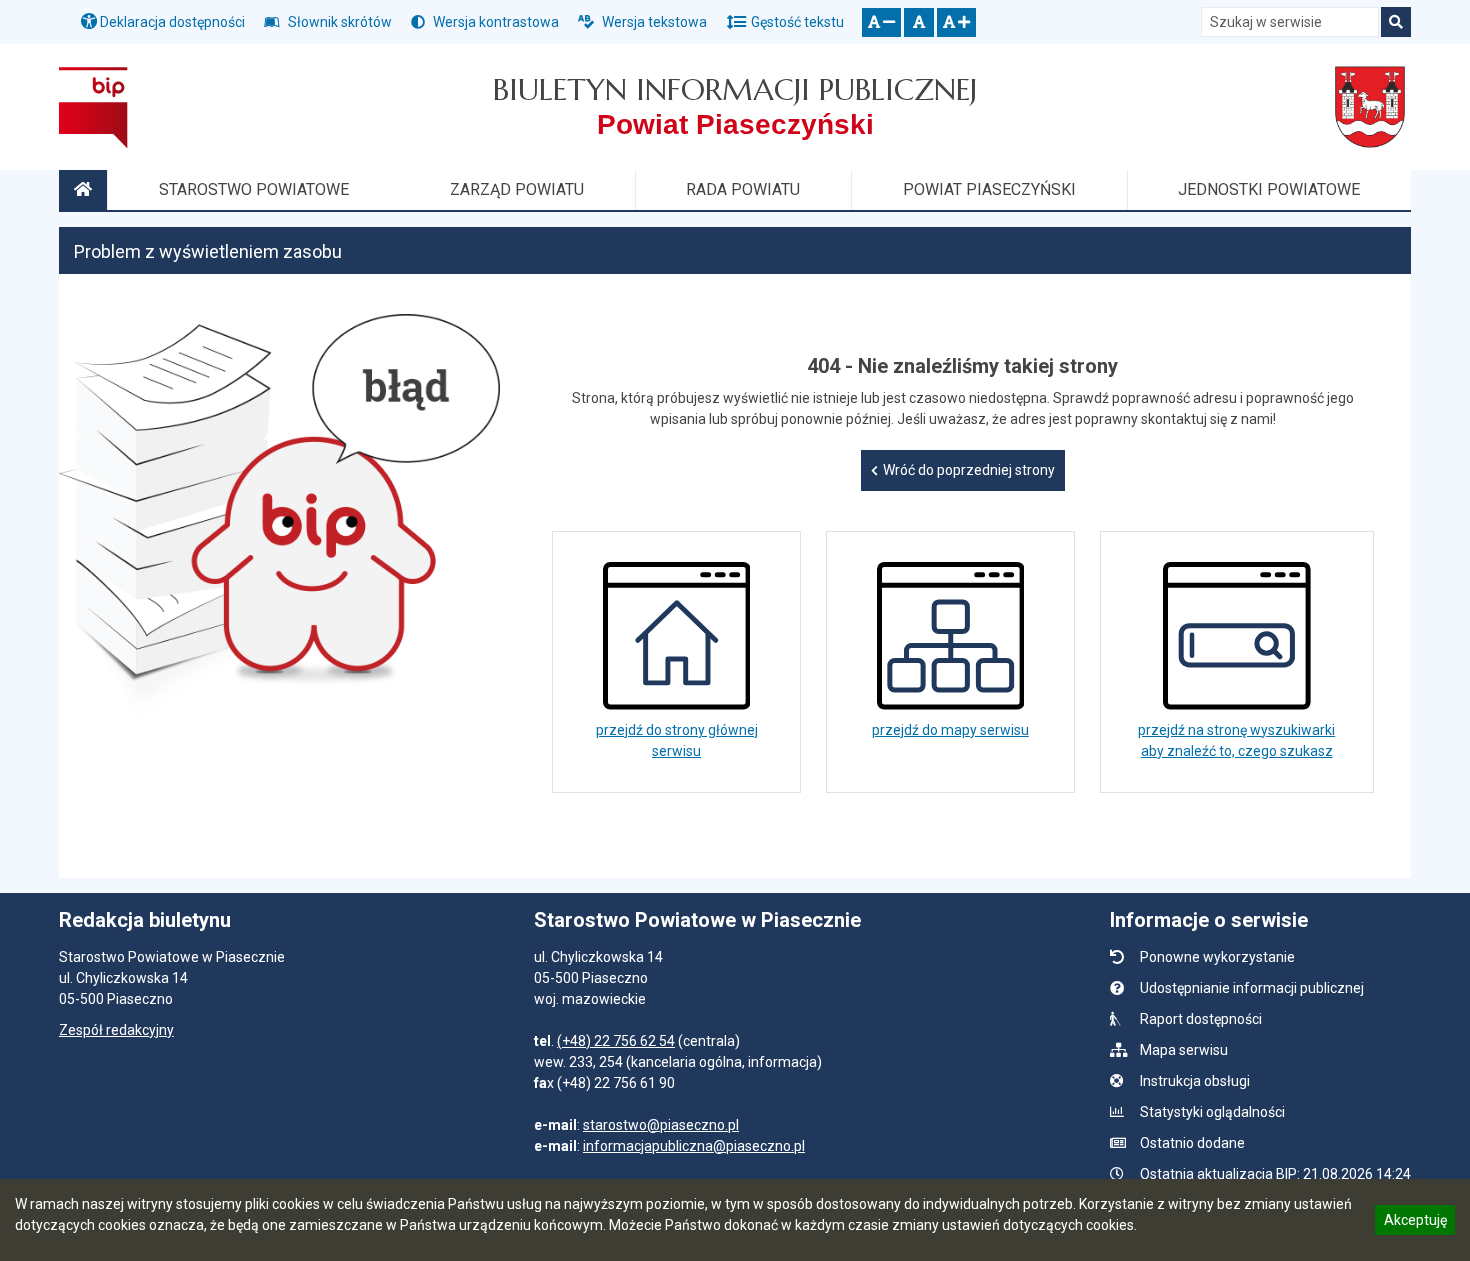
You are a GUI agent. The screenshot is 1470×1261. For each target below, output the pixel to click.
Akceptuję (1415, 1223)
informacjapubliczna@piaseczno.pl (694, 1146)
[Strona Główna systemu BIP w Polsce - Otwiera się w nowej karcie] (93, 107)
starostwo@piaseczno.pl (661, 1125)
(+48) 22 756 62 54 (616, 1041)
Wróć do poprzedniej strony (969, 470)
